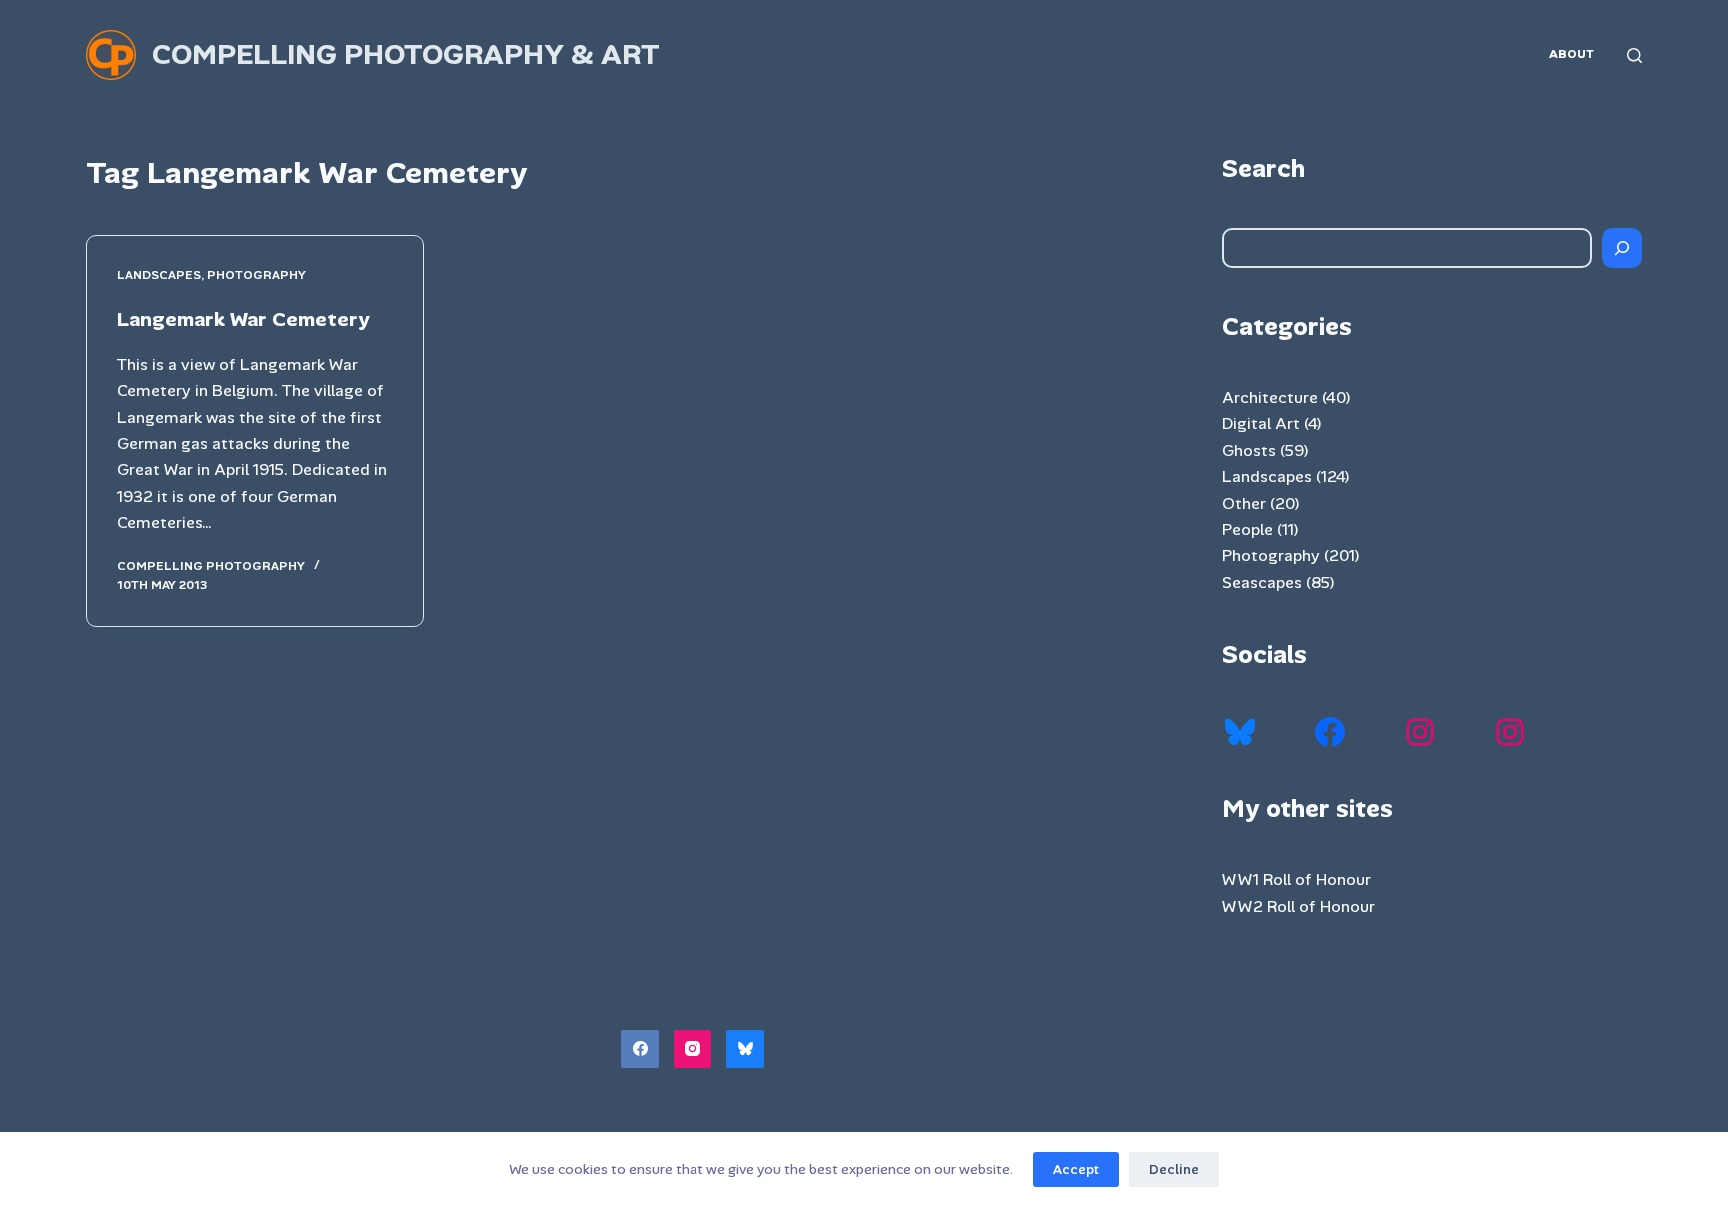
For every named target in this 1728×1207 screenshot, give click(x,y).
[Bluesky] (745, 1049)
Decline (1174, 1169)
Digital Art (1261, 423)
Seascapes (1262, 582)
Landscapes (159, 275)
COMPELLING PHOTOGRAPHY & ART (406, 54)
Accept (1076, 1169)
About (1571, 54)
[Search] (1634, 55)
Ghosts (1249, 450)
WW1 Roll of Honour (1296, 879)
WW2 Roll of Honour (1298, 906)
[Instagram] (693, 1049)
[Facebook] (640, 1049)
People (1247, 529)
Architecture (1270, 397)
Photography (256, 275)
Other (1244, 503)
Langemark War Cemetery (243, 319)
